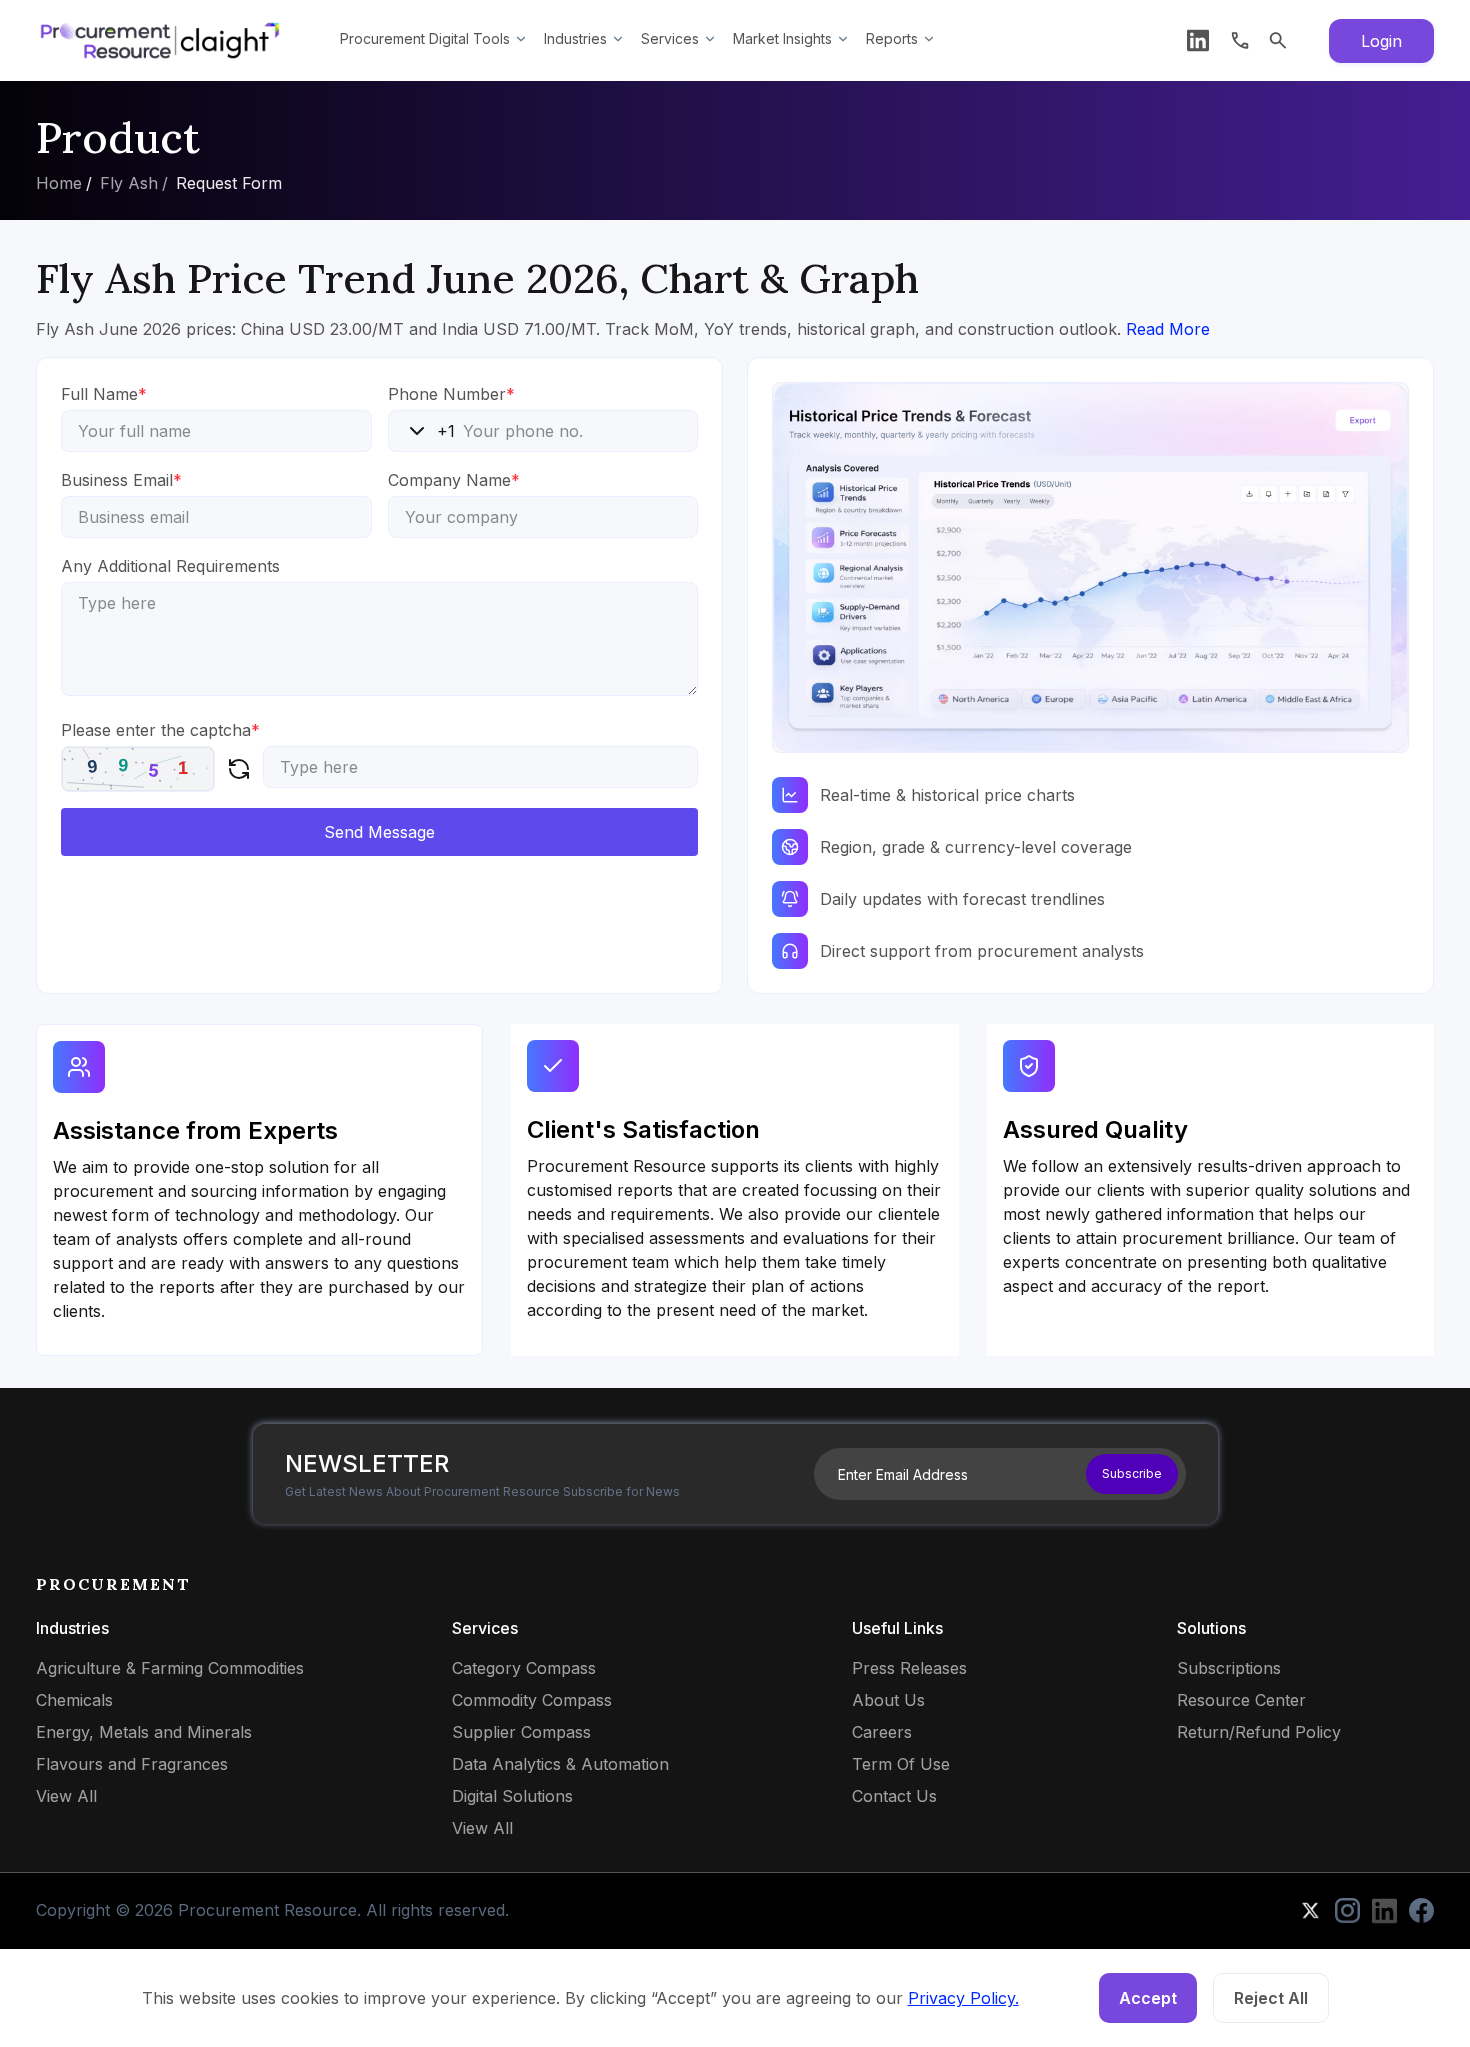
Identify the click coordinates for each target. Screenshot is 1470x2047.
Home (59, 183)
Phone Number (451, 394)
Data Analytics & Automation (560, 1764)
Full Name (104, 394)
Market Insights (782, 38)
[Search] (1278, 40)
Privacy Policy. (963, 1998)
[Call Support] (1240, 40)
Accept (1148, 1998)
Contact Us (894, 1796)
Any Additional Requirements (170, 566)
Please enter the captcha (160, 730)
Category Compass (524, 1668)
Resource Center (1241, 1700)
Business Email (121, 480)
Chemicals (74, 1700)
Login (1381, 41)
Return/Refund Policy (1259, 1732)
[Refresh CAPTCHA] (239, 769)
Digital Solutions (512, 1796)
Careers (882, 1732)
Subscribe (1132, 1473)
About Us (888, 1700)
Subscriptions (1229, 1668)
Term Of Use (901, 1764)
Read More (1168, 329)
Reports (892, 38)
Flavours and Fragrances (132, 1764)
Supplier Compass (521, 1732)
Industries (575, 38)
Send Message (379, 832)
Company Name (454, 480)
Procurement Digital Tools (425, 38)
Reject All (1271, 1998)
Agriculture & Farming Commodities (170, 1668)
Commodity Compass (532, 1700)
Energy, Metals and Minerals (144, 1732)
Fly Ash (129, 183)
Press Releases (909, 1668)
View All (66, 1796)
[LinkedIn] (1198, 40)
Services (670, 38)
